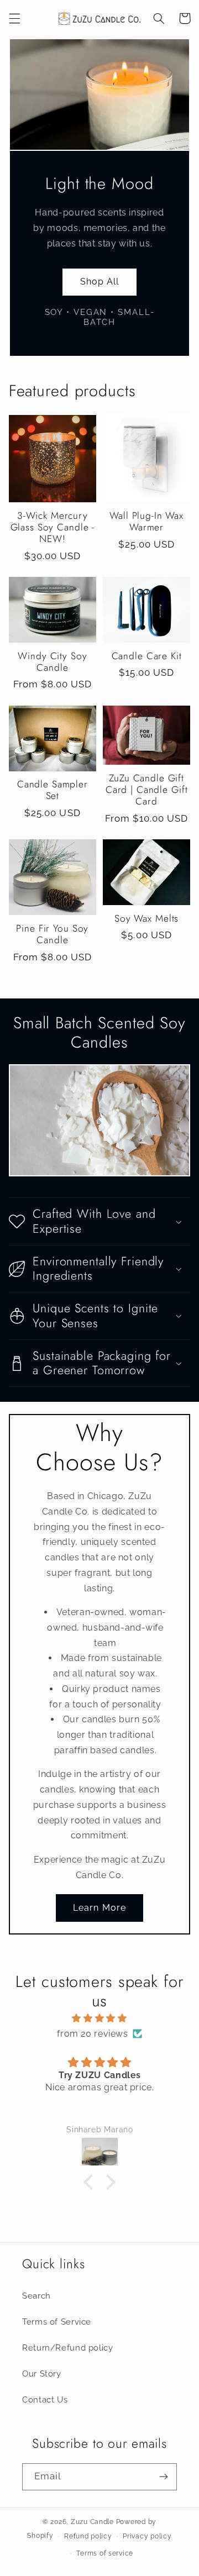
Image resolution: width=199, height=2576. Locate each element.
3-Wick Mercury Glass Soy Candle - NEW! (53, 528)
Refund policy (88, 2536)
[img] (100, 2018)
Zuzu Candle (92, 2522)
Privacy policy (147, 2536)
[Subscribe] (164, 2477)
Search (36, 2296)
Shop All (99, 282)
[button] (14, 18)
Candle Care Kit (147, 656)
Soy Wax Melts (146, 919)
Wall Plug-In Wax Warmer (146, 522)
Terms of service (105, 2553)
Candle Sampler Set (53, 790)
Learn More (99, 1908)
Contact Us (45, 2399)
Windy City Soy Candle (52, 662)
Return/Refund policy (68, 2348)
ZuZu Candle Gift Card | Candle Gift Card (147, 790)
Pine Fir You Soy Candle (52, 934)
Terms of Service (57, 2322)
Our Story (42, 2373)
